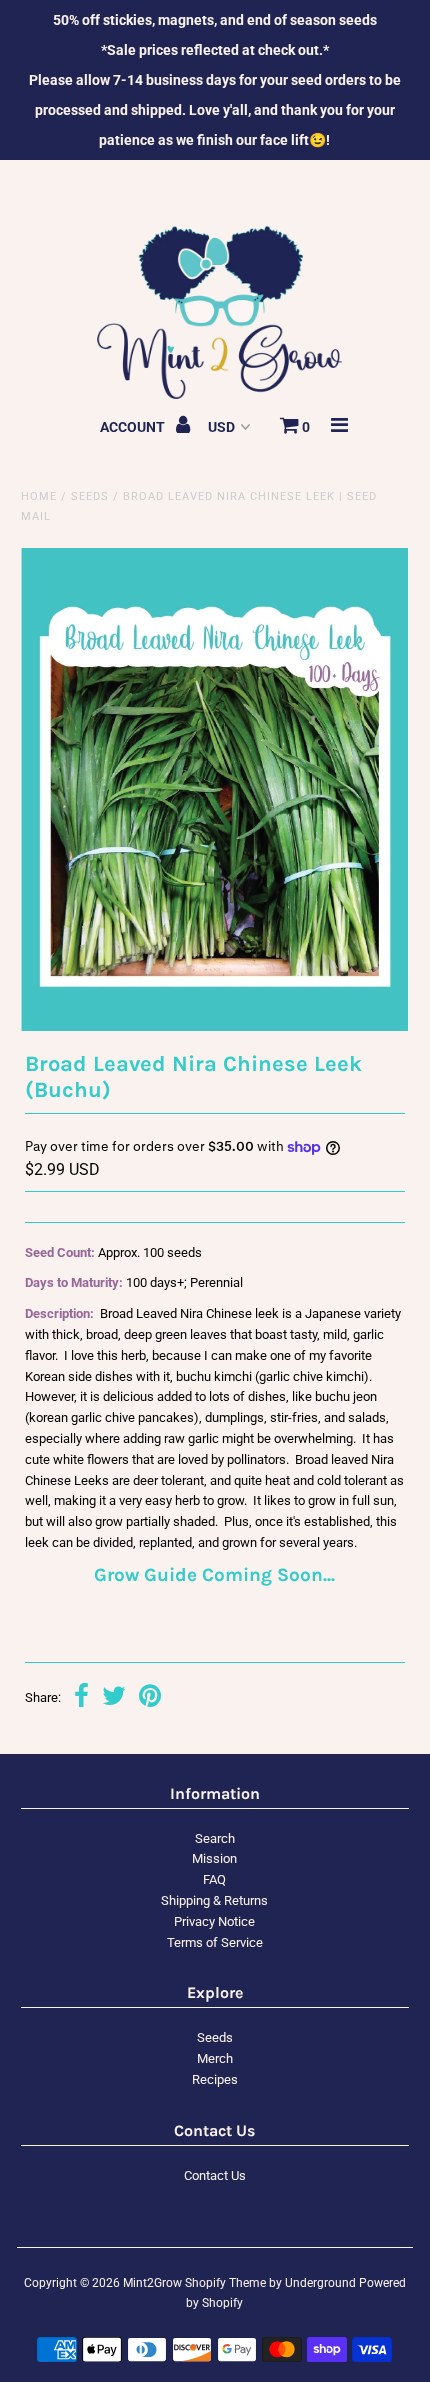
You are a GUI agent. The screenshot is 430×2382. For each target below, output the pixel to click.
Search (215, 1838)
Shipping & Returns (214, 1900)
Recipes (215, 2079)
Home (39, 496)
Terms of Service (215, 1942)
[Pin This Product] (150, 1698)
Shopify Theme (225, 2283)
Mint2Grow (152, 2283)
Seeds (90, 496)
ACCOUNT (134, 427)
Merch (215, 2058)
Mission (214, 1858)
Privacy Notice (214, 1921)
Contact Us (215, 2175)
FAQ (214, 1879)
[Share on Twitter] (114, 1698)
